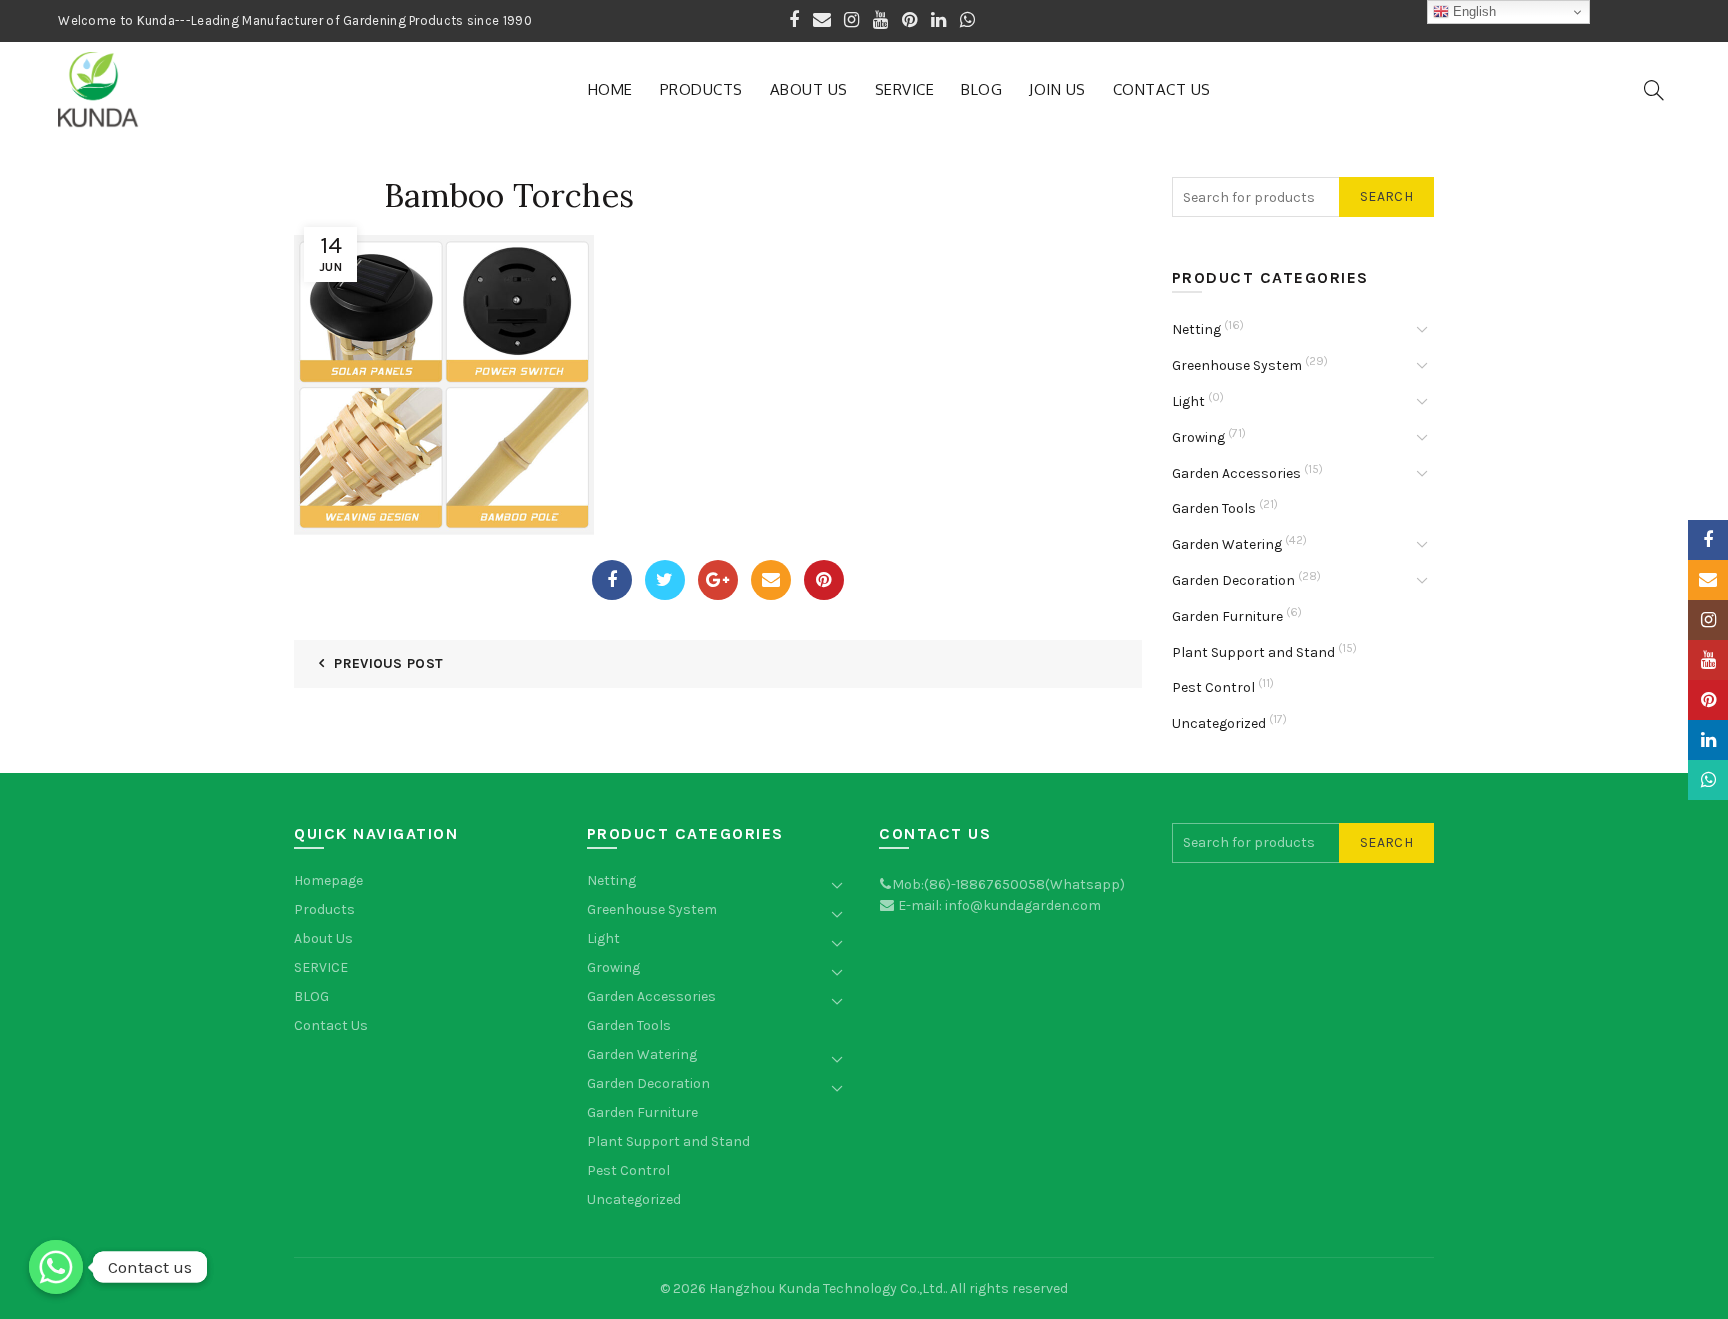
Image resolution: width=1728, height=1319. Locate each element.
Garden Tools (1214, 508)
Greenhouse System (1237, 365)
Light (1188, 401)
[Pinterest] (824, 580)
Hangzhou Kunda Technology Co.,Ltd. (827, 1288)
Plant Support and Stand (1253, 652)
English (1472, 11)
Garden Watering (1227, 544)
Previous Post (388, 663)
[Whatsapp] (56, 1267)
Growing (1198, 437)
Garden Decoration (1233, 580)
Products (701, 89)
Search (1386, 196)
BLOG (981, 89)
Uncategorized (1219, 723)
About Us (809, 89)
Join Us (1057, 89)
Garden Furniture (1227, 616)
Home (610, 89)
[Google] (718, 580)
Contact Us (1162, 89)
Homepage (328, 880)
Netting (1196, 329)
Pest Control (1213, 687)
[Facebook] (612, 580)
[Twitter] (665, 580)
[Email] (771, 580)
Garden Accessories (1236, 473)
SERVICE (905, 89)
